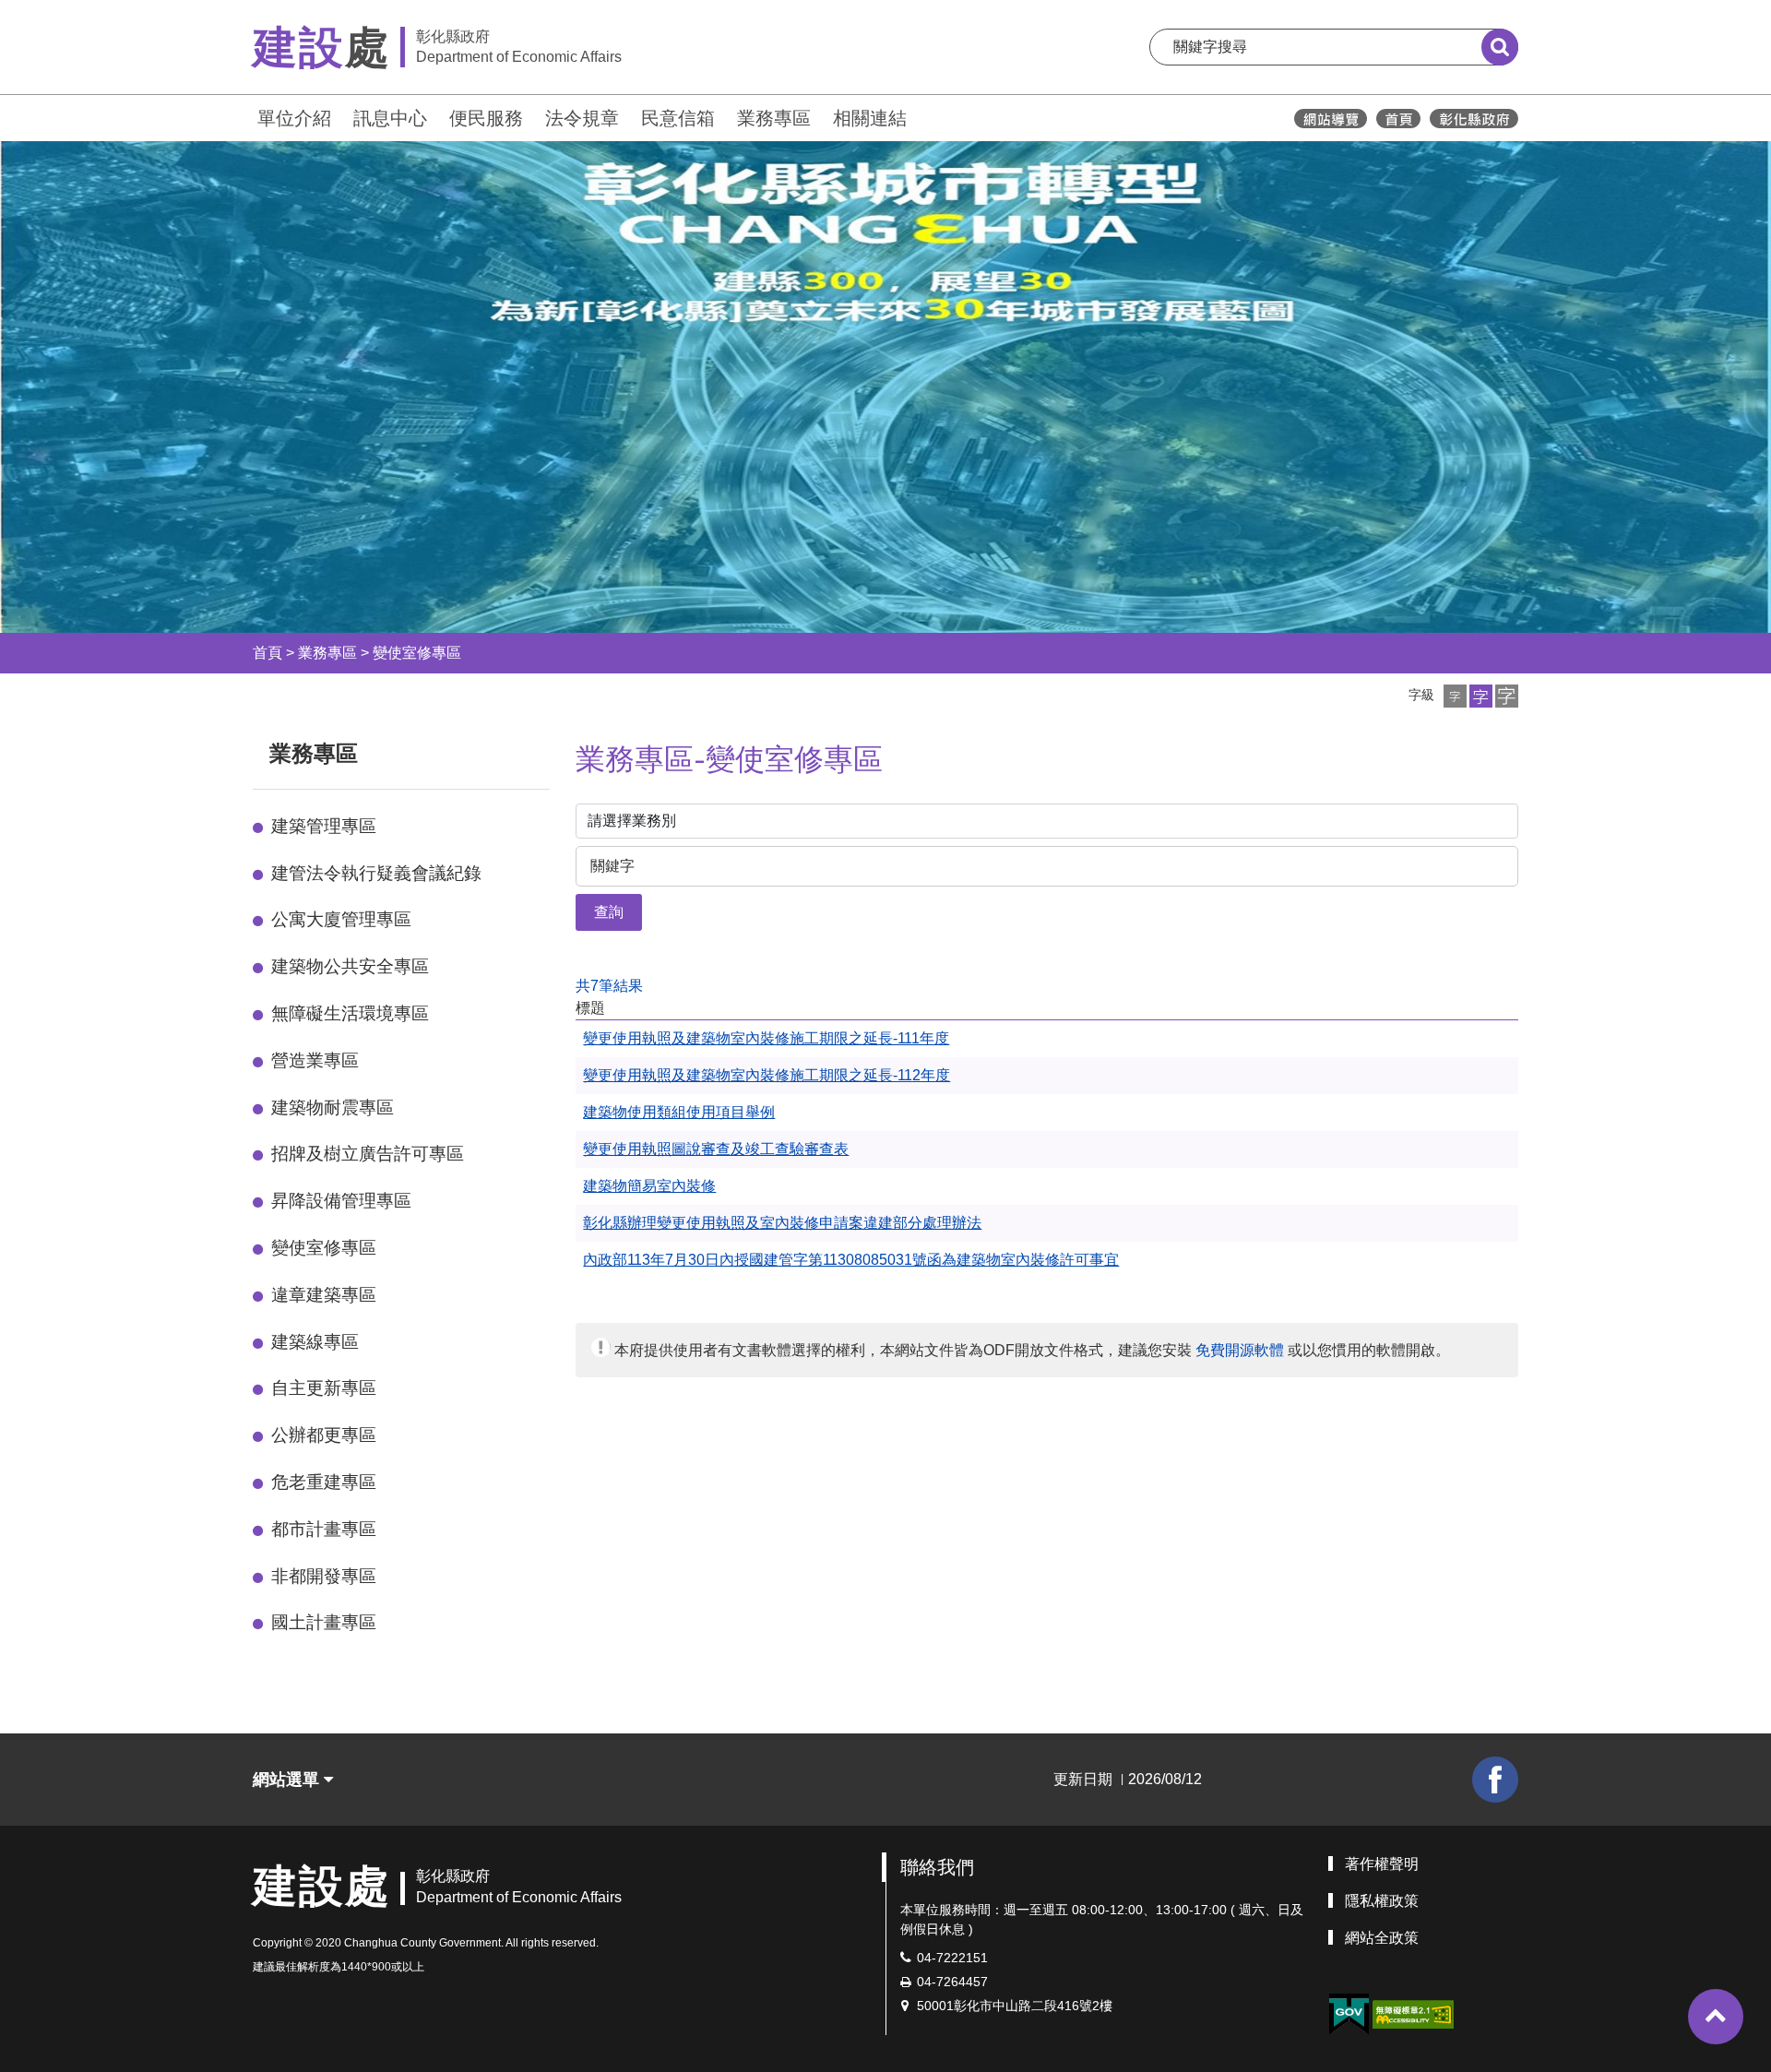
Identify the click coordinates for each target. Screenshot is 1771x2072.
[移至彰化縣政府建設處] (1398, 119)
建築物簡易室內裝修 (649, 1186)
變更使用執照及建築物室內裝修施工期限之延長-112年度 (767, 1075)
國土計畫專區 (324, 1622)
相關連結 (870, 118)
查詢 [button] (609, 912)
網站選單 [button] (288, 1780)
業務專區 (774, 118)
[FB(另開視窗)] (1495, 1780)
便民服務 (486, 118)
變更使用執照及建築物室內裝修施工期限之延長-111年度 (766, 1038)
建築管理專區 (324, 826)
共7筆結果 (609, 986)
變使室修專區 (417, 653)
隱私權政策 (1382, 1901)
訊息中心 (390, 118)
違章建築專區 (324, 1295)
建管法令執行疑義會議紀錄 (376, 873)
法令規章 (582, 118)
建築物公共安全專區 (350, 966)
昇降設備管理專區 (341, 1201)
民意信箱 (678, 118)
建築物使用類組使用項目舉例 (679, 1112)
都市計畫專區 (324, 1529)
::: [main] (565, 750)
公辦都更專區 (324, 1435)
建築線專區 (315, 1342)
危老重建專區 (324, 1482)
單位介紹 (294, 118)
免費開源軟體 (1240, 1350)
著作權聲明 (1382, 1864)
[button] (1455, 696)
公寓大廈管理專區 (341, 919)
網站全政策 (1382, 1938)
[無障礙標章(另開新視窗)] (1413, 2013)
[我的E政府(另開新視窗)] (1349, 2014)
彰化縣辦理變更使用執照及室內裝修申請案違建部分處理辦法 (782, 1223)
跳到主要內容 (63, 12)
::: (244, 116)
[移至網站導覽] (1331, 119)
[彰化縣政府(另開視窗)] (1474, 119)
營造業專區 (315, 1060)
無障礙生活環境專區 (350, 1013)
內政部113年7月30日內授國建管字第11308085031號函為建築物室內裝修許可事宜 (851, 1260)
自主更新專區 (324, 1388)
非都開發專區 (324, 1576)
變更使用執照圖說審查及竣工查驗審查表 (716, 1149)
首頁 (267, 653)
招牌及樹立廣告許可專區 (368, 1154)
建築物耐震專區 (333, 1107)
